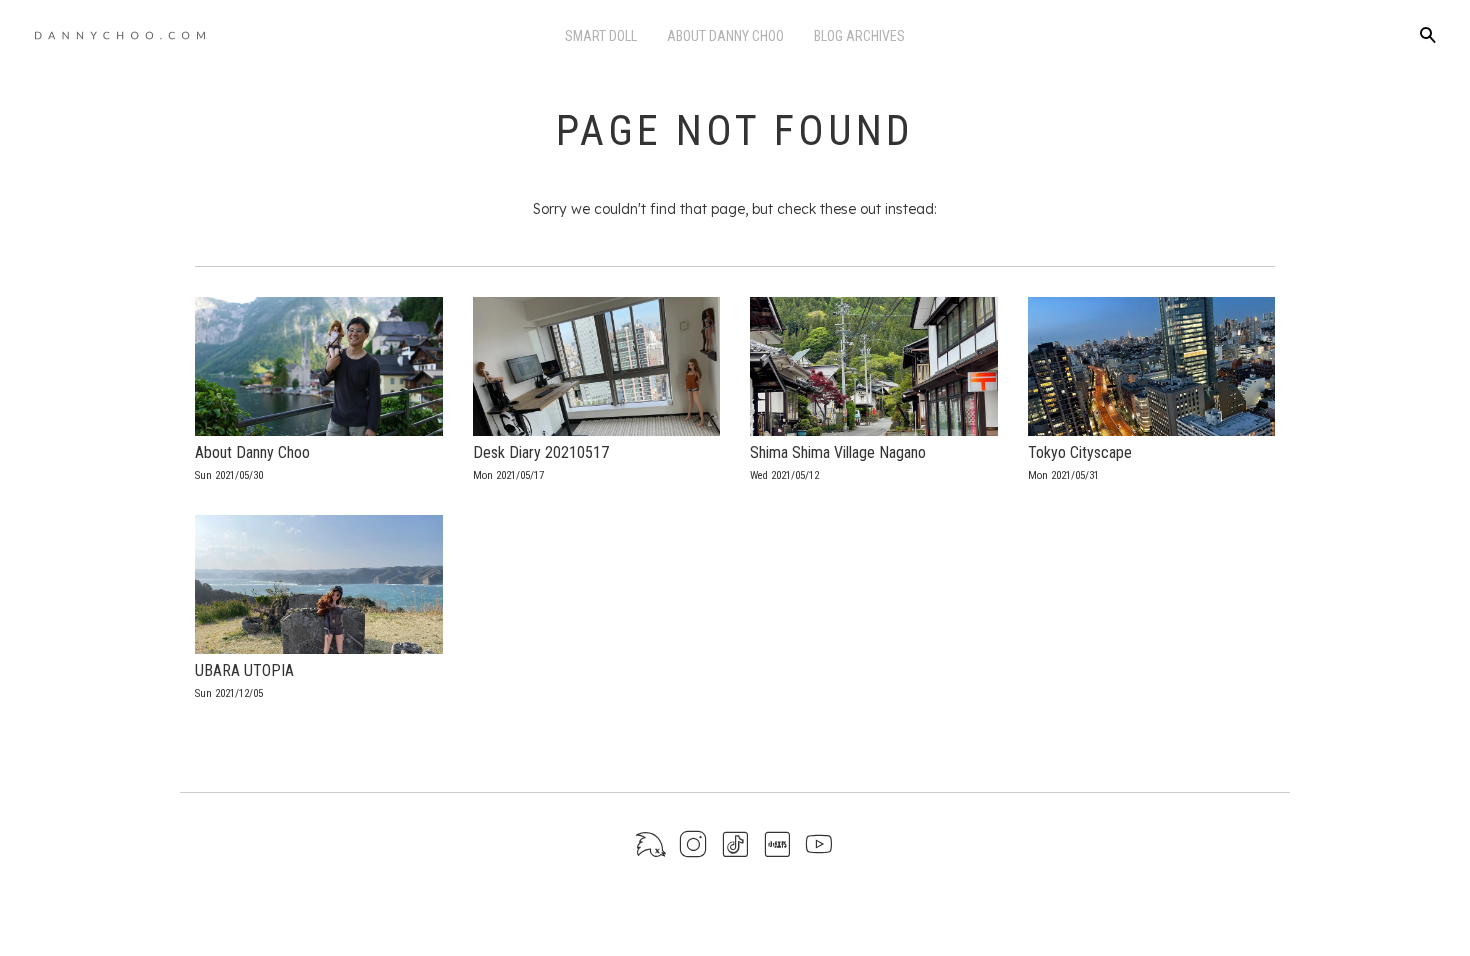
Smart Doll (601, 36)
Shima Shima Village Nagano (838, 452)
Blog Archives (859, 36)
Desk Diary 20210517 (541, 452)
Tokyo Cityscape (1080, 452)
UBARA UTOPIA (244, 670)
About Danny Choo (725, 36)
